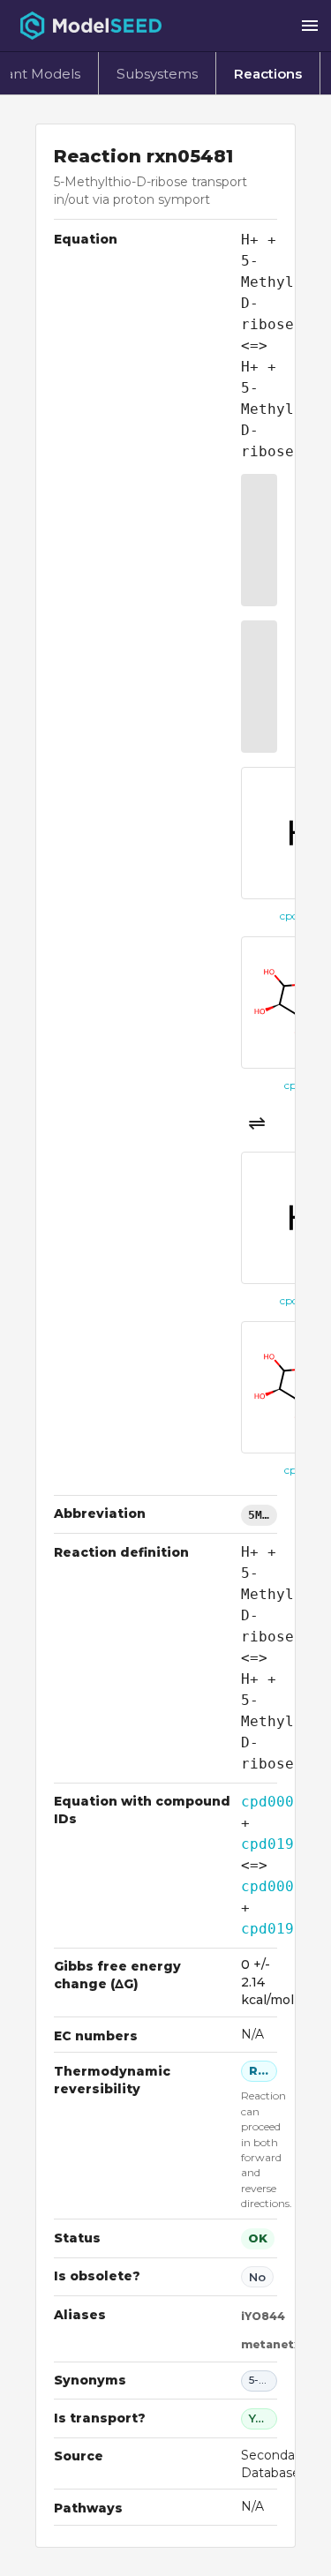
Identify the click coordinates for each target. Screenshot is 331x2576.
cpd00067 (276, 1802)
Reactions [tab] (268, 74)
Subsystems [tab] (157, 74)
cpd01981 (276, 1844)
